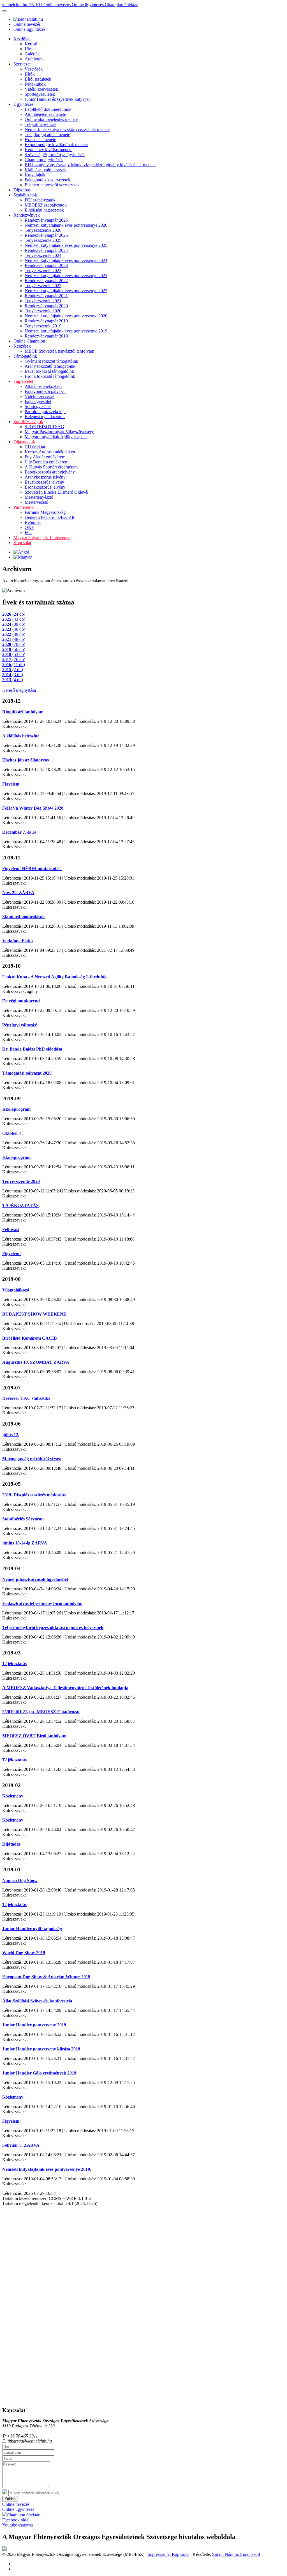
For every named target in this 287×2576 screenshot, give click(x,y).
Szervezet (22, 64)
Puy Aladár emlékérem (45, 457)
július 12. (11, 1435)
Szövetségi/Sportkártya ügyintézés (55, 155)
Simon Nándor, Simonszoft (236, 2554)
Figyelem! (11, 1254)
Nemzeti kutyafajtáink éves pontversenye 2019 (66, 331)
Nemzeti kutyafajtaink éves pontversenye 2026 (66, 225)
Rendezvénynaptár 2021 (46, 296)
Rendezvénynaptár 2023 (46, 265)
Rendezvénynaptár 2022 (46, 281)
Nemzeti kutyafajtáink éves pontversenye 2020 (66, 316)
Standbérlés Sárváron (23, 1519)
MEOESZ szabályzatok (46, 205)
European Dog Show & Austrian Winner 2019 (46, 1977)
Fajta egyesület (38, 401)
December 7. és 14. (20, 832)
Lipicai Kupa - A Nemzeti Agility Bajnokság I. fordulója (55, 977)
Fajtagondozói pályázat (45, 391)
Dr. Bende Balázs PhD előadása (32, 1049)
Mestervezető (36, 502)
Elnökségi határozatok (44, 210)
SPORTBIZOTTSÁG (44, 427)
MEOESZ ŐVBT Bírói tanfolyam (34, 1736)
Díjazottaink (24, 442)
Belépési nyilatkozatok (45, 417)
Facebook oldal (16, 2520)
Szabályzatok (25, 195)
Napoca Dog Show (20, 1880)
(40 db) (14, 629)
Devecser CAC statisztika (26, 1398)
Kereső (31, 44)
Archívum (34, 59)
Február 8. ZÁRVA (21, 2145)
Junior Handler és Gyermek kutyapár (57, 99)
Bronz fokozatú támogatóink (50, 376)
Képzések (22, 346)
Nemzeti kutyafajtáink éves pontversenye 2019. (47, 2169)
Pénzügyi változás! (20, 1025)
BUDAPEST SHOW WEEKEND (34, 1314)
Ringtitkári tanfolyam (23, 712)
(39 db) (14, 624)
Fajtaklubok (35, 84)
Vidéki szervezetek (41, 89)
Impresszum (158, 2554)
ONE (29, 527)
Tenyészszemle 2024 (43, 255)
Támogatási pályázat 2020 (27, 1073)
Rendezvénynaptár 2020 (46, 306)
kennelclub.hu (15, 5)
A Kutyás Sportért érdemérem (51, 467)
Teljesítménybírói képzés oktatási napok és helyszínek (53, 1627)
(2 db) (13, 670)
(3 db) (13, 675)
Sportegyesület (38, 406)
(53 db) (14, 654)
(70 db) (14, 644)
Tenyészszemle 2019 (43, 326)
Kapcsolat (22, 542)
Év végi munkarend (21, 1001)
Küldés (10, 2499)
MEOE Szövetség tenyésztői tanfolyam (59, 351)
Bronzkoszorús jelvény (45, 487)
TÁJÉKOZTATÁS (20, 1205)
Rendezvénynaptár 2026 (46, 220)
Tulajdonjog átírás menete (47, 134)
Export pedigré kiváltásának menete (56, 145)
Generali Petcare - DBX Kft (49, 517)
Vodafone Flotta (18, 941)
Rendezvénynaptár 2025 (46, 235)
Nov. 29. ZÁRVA (18, 893)
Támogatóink (25, 356)
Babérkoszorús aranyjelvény (50, 472)
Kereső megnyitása (19, 690)
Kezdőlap (22, 39)
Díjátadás (11, 1844)
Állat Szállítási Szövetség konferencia (37, 2001)
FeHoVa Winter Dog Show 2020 (33, 808)
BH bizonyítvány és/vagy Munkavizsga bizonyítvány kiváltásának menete (90, 165)
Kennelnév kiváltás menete (48, 150)
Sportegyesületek (40, 94)
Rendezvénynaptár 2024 (46, 250)
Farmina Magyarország (45, 512)
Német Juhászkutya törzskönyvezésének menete (67, 129)
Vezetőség (34, 69)
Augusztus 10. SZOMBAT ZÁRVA (36, 1362)
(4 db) (13, 680)
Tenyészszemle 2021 (43, 301)
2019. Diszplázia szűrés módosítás (34, 1495)
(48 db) (14, 639)
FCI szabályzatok (40, 200)
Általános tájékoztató (43, 386)
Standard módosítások (24, 917)
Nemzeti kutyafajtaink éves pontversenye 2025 (66, 245)
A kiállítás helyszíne (21, 736)
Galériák (32, 54)
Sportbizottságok (28, 422)
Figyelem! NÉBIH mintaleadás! (32, 869)
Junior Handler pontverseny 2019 (34, 2025)
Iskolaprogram (16, 1109)
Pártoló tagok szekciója (45, 412)
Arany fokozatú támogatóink (50, 366)
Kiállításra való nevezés (46, 170)
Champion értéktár (121, 5)
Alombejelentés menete (45, 114)
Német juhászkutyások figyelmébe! (35, 1579)
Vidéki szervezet (39, 396)
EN (32, 5)
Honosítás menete (40, 140)
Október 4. (12, 1133)
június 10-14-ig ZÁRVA (25, 1543)
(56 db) (14, 649)
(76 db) (14, 659)
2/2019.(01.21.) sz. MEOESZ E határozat (41, 1712)
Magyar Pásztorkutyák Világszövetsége (59, 432)
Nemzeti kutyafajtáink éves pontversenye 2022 (66, 291)
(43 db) (14, 619)
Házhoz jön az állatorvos (26, 760)
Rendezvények (27, 215)
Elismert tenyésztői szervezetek (52, 185)
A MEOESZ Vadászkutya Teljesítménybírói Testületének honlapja (65, 1688)
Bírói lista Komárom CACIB (30, 1338)
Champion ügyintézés (44, 160)
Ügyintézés (23, 104)
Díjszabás (22, 190)
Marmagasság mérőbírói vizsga (32, 1459)
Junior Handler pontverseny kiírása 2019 (41, 2049)
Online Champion (29, 341)
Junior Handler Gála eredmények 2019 (39, 2073)
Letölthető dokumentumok (48, 109)
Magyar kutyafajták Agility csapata (56, 437)
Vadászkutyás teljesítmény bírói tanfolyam (42, 1603)
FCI (28, 532)
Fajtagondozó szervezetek (48, 180)
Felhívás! (11, 1230)
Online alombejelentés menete (51, 119)
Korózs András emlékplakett (50, 452)
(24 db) (14, 614)
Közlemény (13, 1796)
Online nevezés (58, 5)
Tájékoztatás (14, 1664)
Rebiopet (33, 522)
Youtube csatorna (18, 2525)
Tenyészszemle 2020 (43, 311)
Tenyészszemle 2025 (43, 240)
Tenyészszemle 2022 (43, 286)
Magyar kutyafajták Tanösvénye (42, 537)
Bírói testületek (38, 79)
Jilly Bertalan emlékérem (47, 462)
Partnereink (24, 507)
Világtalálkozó (16, 1290)
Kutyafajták (35, 175)
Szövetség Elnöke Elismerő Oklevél (56, 492)
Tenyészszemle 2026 (43, 230)
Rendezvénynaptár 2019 (46, 321)
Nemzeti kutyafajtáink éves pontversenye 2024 (66, 260)
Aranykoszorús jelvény (45, 477)
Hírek (30, 49)
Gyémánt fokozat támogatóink (51, 361)
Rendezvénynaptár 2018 (46, 336)
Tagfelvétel (23, 381)
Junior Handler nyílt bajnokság (32, 1929)
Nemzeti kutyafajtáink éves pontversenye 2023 (66, 276)
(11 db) (14, 664)
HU (40, 5)
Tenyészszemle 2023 (43, 270)
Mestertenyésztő (39, 497)
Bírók (30, 74)
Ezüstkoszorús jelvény (44, 482)
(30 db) (14, 634)
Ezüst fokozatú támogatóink (49, 371)
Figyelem (11, 784)
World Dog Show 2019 (24, 1953)
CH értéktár (35, 447)
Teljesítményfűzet (40, 124)
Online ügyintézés (88, 5)
